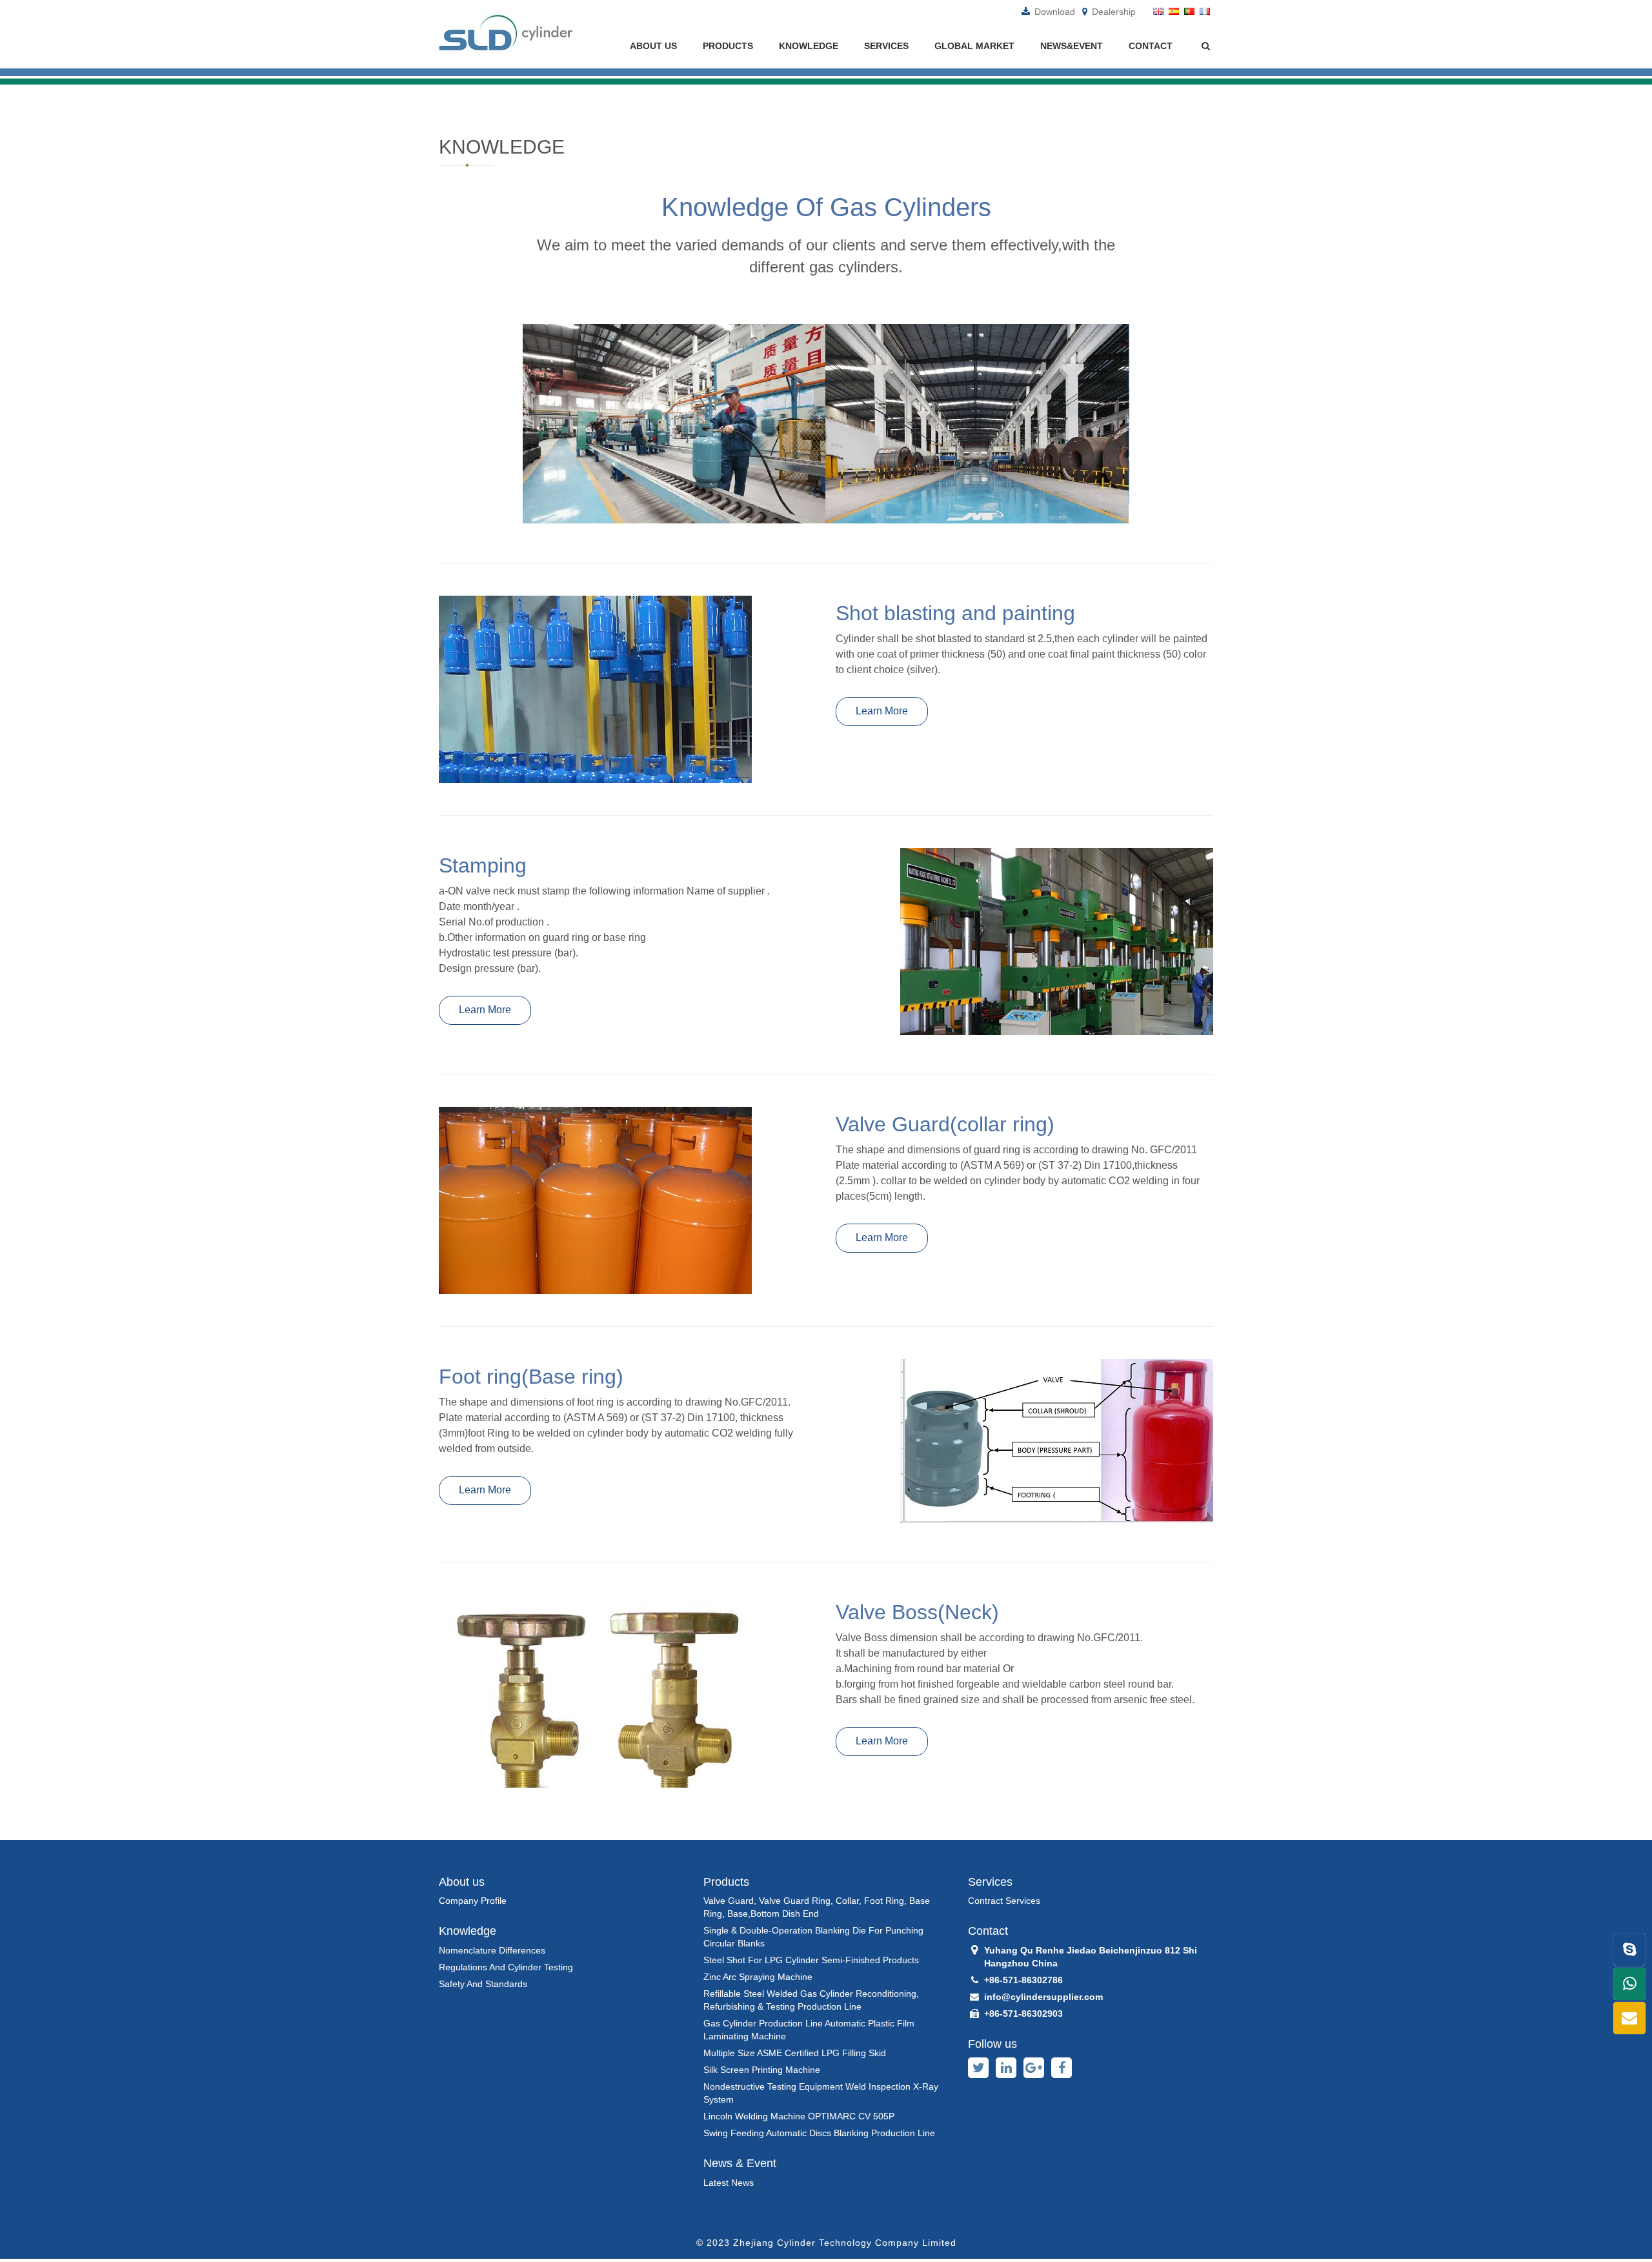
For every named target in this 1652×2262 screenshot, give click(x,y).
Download (1053, 12)
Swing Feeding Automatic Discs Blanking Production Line (819, 2133)
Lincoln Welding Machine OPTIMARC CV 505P (799, 2116)
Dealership (1113, 12)
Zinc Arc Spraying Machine (758, 1977)
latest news (729, 2183)
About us (653, 46)
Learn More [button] (882, 711)
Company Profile (473, 1901)
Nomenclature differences (492, 1950)
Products (728, 46)
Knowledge (809, 46)
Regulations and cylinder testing (506, 1967)
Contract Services (1004, 1901)
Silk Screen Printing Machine (762, 2070)
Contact (1151, 46)
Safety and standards (483, 1984)
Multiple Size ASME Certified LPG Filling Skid (795, 2053)
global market (974, 46)
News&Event (1072, 46)
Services (886, 46)
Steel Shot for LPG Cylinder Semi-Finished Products (811, 1960)
